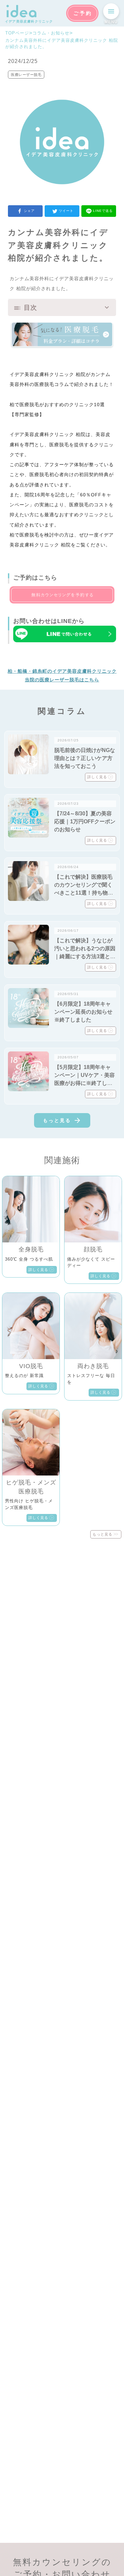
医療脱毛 (44, 384)
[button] (62, 308)
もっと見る (57, 1120)
